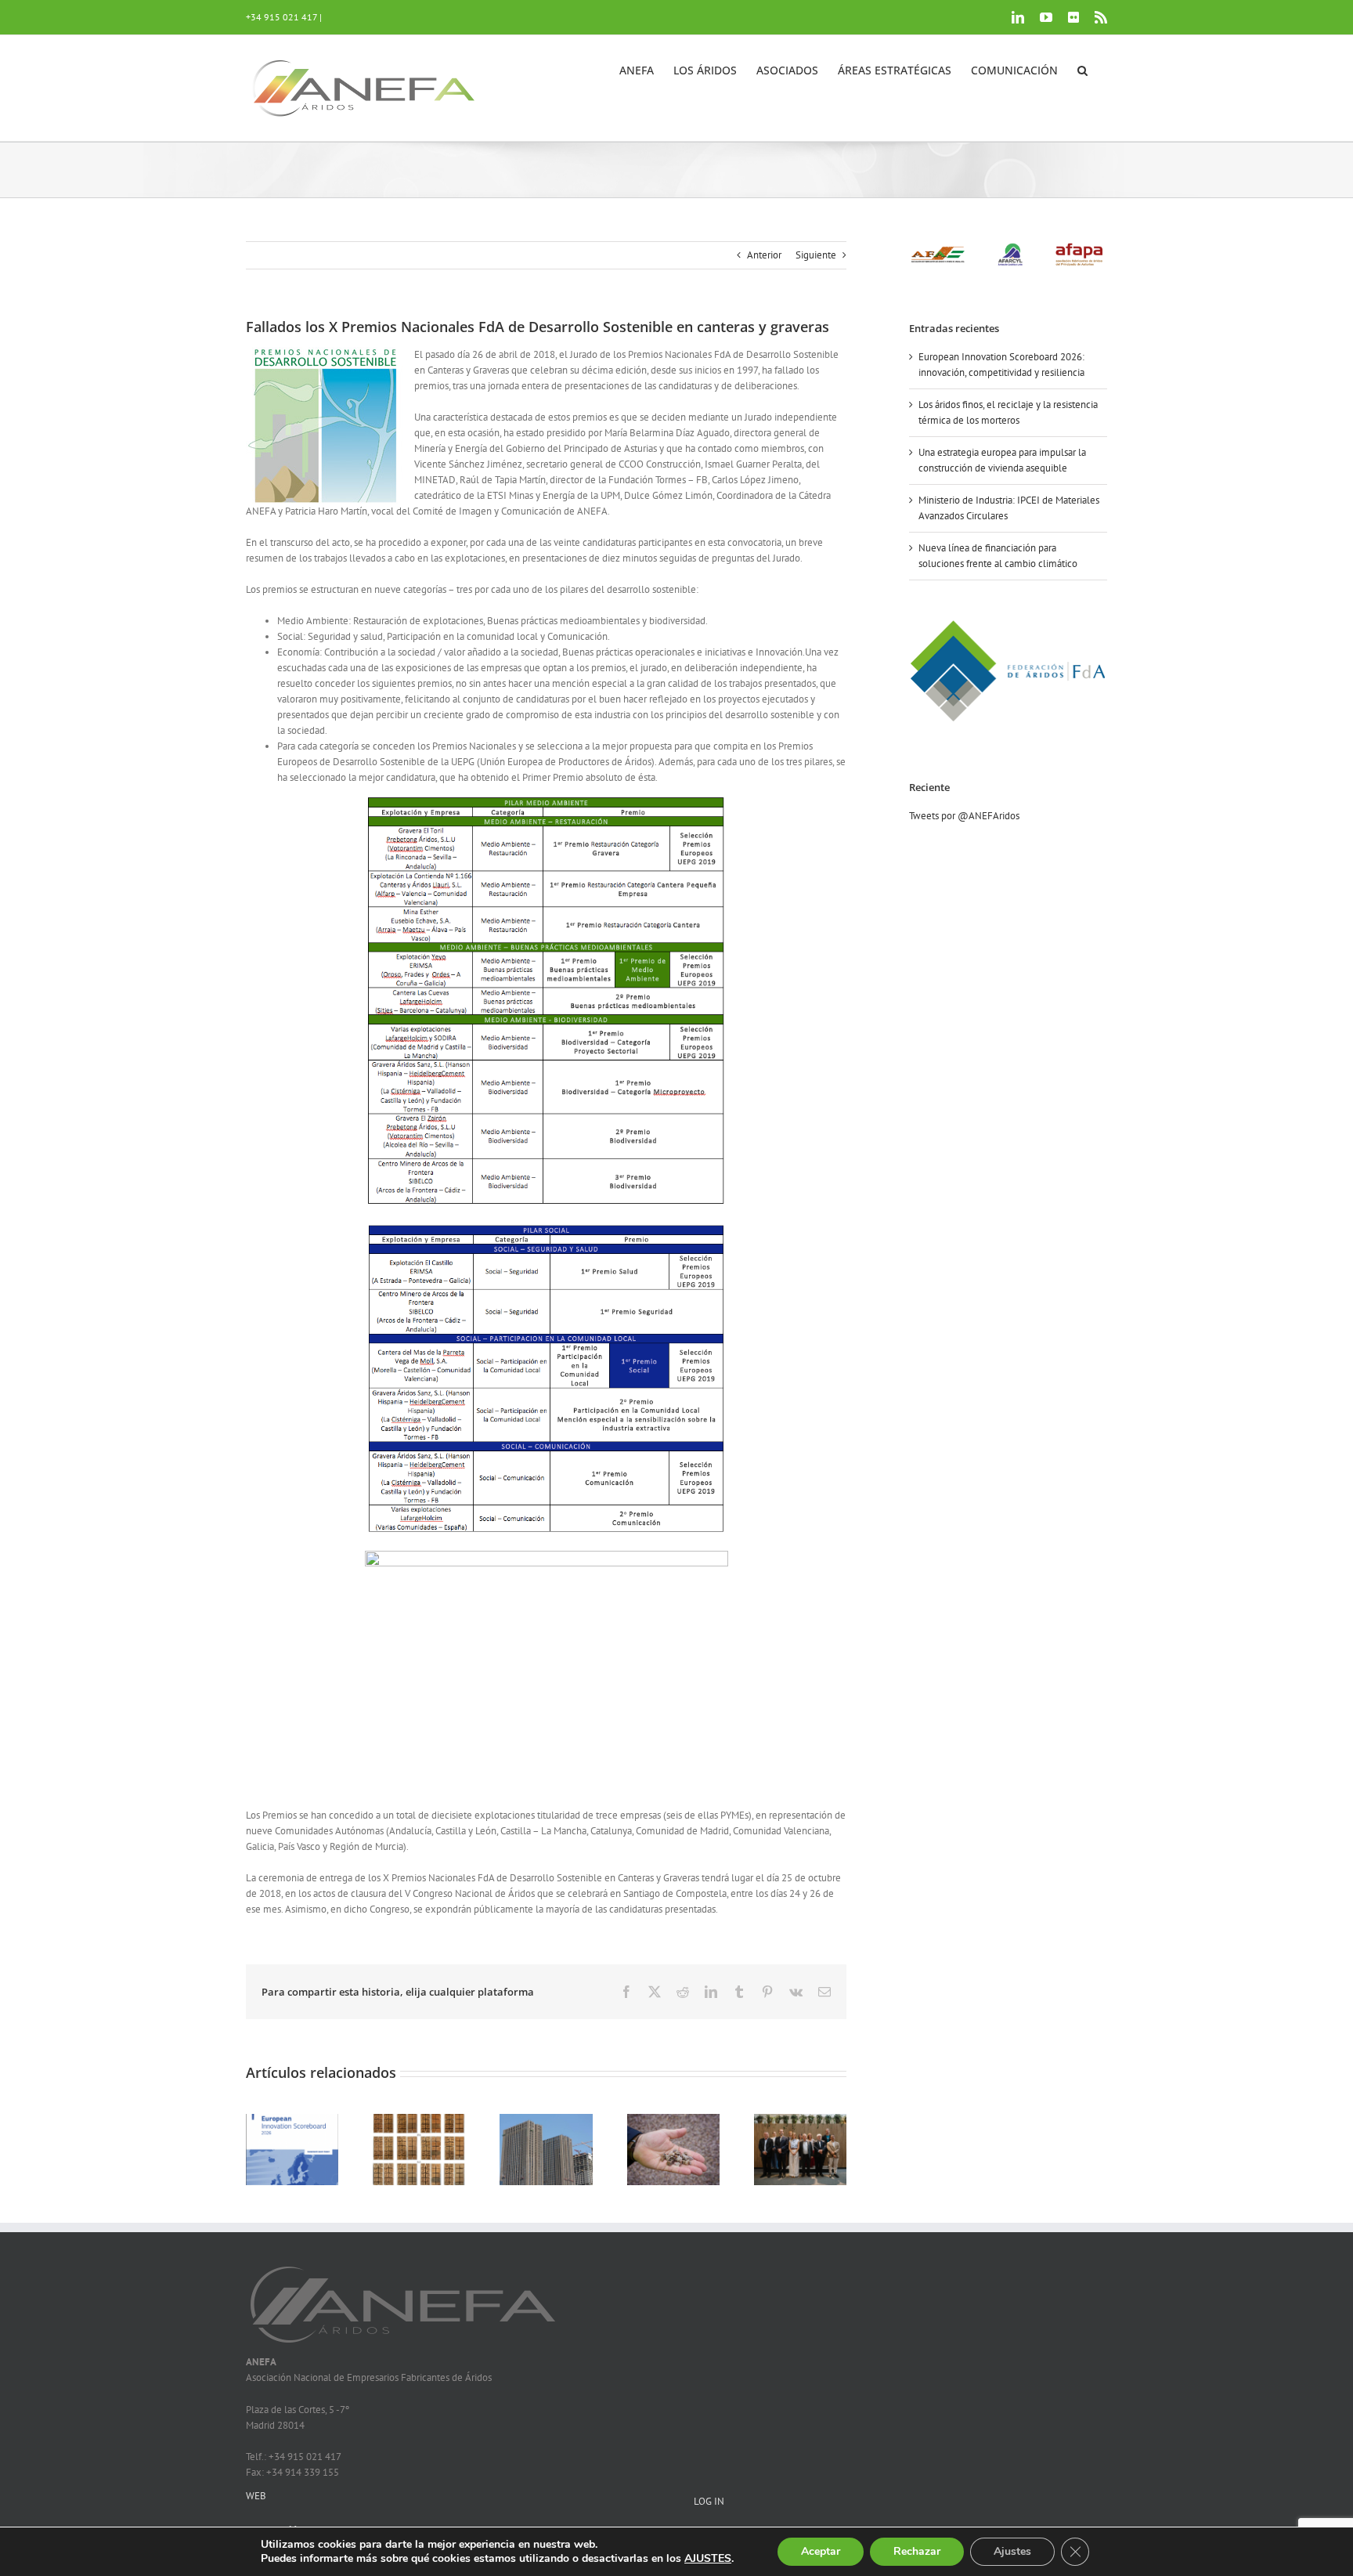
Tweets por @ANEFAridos (964, 816)
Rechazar (917, 2551)
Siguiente (816, 255)
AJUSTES (708, 2559)
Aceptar (821, 2551)
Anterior (764, 255)
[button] (1082, 69)
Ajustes (1012, 2551)
